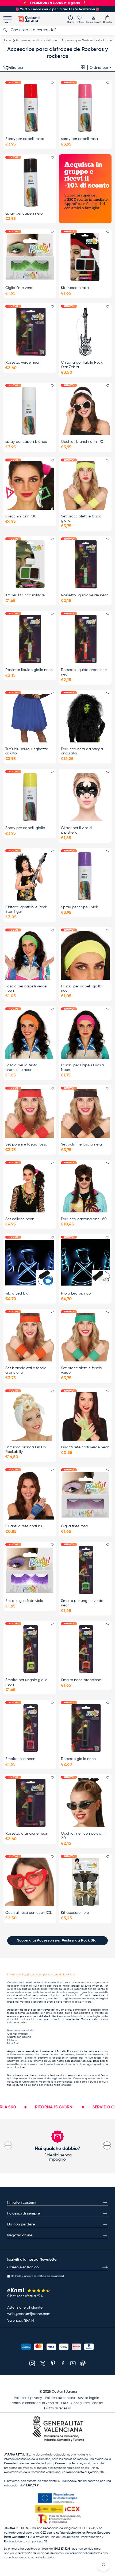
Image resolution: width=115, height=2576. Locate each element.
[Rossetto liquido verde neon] (85, 564)
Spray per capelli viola (80, 907)
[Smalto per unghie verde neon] (85, 1570)
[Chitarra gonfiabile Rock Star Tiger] (30, 876)
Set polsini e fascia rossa (26, 1144)
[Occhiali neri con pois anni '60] (85, 1803)
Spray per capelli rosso (25, 139)
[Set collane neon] (30, 1188)
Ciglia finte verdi (19, 288)
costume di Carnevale (21, 2082)
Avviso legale (89, 2398)
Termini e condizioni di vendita (34, 2403)
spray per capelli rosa (79, 139)
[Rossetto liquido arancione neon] (85, 639)
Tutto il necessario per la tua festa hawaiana (57, 9)
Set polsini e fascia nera (81, 1144)
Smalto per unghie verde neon (82, 1603)
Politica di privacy (28, 2398)
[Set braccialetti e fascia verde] (85, 1337)
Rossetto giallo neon (78, 1759)
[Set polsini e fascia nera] (85, 1114)
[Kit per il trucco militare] (30, 564)
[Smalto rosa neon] (30, 1728)
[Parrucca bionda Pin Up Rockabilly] (30, 1416)
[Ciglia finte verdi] (30, 257)
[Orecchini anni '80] (30, 485)
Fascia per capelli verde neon (26, 989)
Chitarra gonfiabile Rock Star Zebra (82, 365)
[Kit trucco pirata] (85, 257)
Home (7, 41)
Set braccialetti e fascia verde (82, 1370)
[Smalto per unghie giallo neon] (30, 1649)
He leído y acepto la (37, 2276)
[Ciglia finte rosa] (85, 1495)
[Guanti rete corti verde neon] (85, 1416)
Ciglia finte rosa (74, 1526)
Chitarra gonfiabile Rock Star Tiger (26, 909)
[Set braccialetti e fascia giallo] (85, 485)
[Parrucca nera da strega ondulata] (85, 718)
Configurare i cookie (87, 2403)
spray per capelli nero (24, 214)
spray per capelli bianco (26, 442)
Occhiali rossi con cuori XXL (29, 1913)
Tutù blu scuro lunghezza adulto (27, 751)
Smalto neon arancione (81, 1680)
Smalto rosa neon (20, 1759)
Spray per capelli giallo (25, 828)
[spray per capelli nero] (30, 183)
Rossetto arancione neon (27, 1834)
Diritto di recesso (58, 2408)
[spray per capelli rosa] (85, 108)
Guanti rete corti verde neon (85, 1447)
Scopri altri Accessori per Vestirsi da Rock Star (57, 1940)
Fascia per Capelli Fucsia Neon (83, 1068)
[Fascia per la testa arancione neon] (30, 1034)
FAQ (64, 2403)
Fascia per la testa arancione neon (21, 1068)
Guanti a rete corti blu (24, 1526)
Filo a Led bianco (76, 1293)
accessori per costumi (77, 2075)
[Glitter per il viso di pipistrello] (85, 797)
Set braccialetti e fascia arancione (26, 1370)
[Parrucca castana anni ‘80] (85, 1188)
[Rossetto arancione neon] (30, 1803)
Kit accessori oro (75, 1913)
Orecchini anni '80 (21, 516)
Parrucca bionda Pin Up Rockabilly (26, 1450)
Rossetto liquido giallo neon (29, 670)
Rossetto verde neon (23, 363)
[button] (107, 19)
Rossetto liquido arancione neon (84, 672)
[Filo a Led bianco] (85, 1263)
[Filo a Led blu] (30, 1263)
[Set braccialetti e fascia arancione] (30, 1337)
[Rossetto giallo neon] (85, 1728)
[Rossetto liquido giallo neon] (30, 639)
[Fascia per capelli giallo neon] (85, 955)
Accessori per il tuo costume (36, 41)
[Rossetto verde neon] (30, 332)
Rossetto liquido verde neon (85, 595)
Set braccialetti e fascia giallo (82, 519)
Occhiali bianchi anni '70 (82, 442)
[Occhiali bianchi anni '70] (85, 411)
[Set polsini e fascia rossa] (30, 1114)
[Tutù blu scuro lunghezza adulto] (30, 718)
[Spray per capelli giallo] (30, 797)
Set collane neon (20, 1219)
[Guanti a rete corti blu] (30, 1495)
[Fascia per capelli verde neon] (30, 955)
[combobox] (57, 30)
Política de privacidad (50, 2276)
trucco (94, 2082)
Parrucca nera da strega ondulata (82, 751)
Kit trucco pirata (75, 288)
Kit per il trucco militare (25, 595)
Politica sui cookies (60, 2398)
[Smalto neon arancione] (85, 1649)
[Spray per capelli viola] (85, 876)
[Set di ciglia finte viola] (30, 1570)
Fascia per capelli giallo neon (81, 989)
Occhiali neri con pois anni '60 (84, 1836)
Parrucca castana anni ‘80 (84, 1219)
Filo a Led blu (17, 1293)
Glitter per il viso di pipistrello (77, 830)
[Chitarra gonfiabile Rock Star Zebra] (85, 332)
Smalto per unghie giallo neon (26, 1682)
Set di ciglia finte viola (24, 1601)
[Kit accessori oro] (85, 1882)
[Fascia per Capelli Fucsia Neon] (85, 1034)
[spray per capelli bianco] (30, 411)
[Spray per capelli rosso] (30, 108)
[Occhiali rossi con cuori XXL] (30, 1882)
